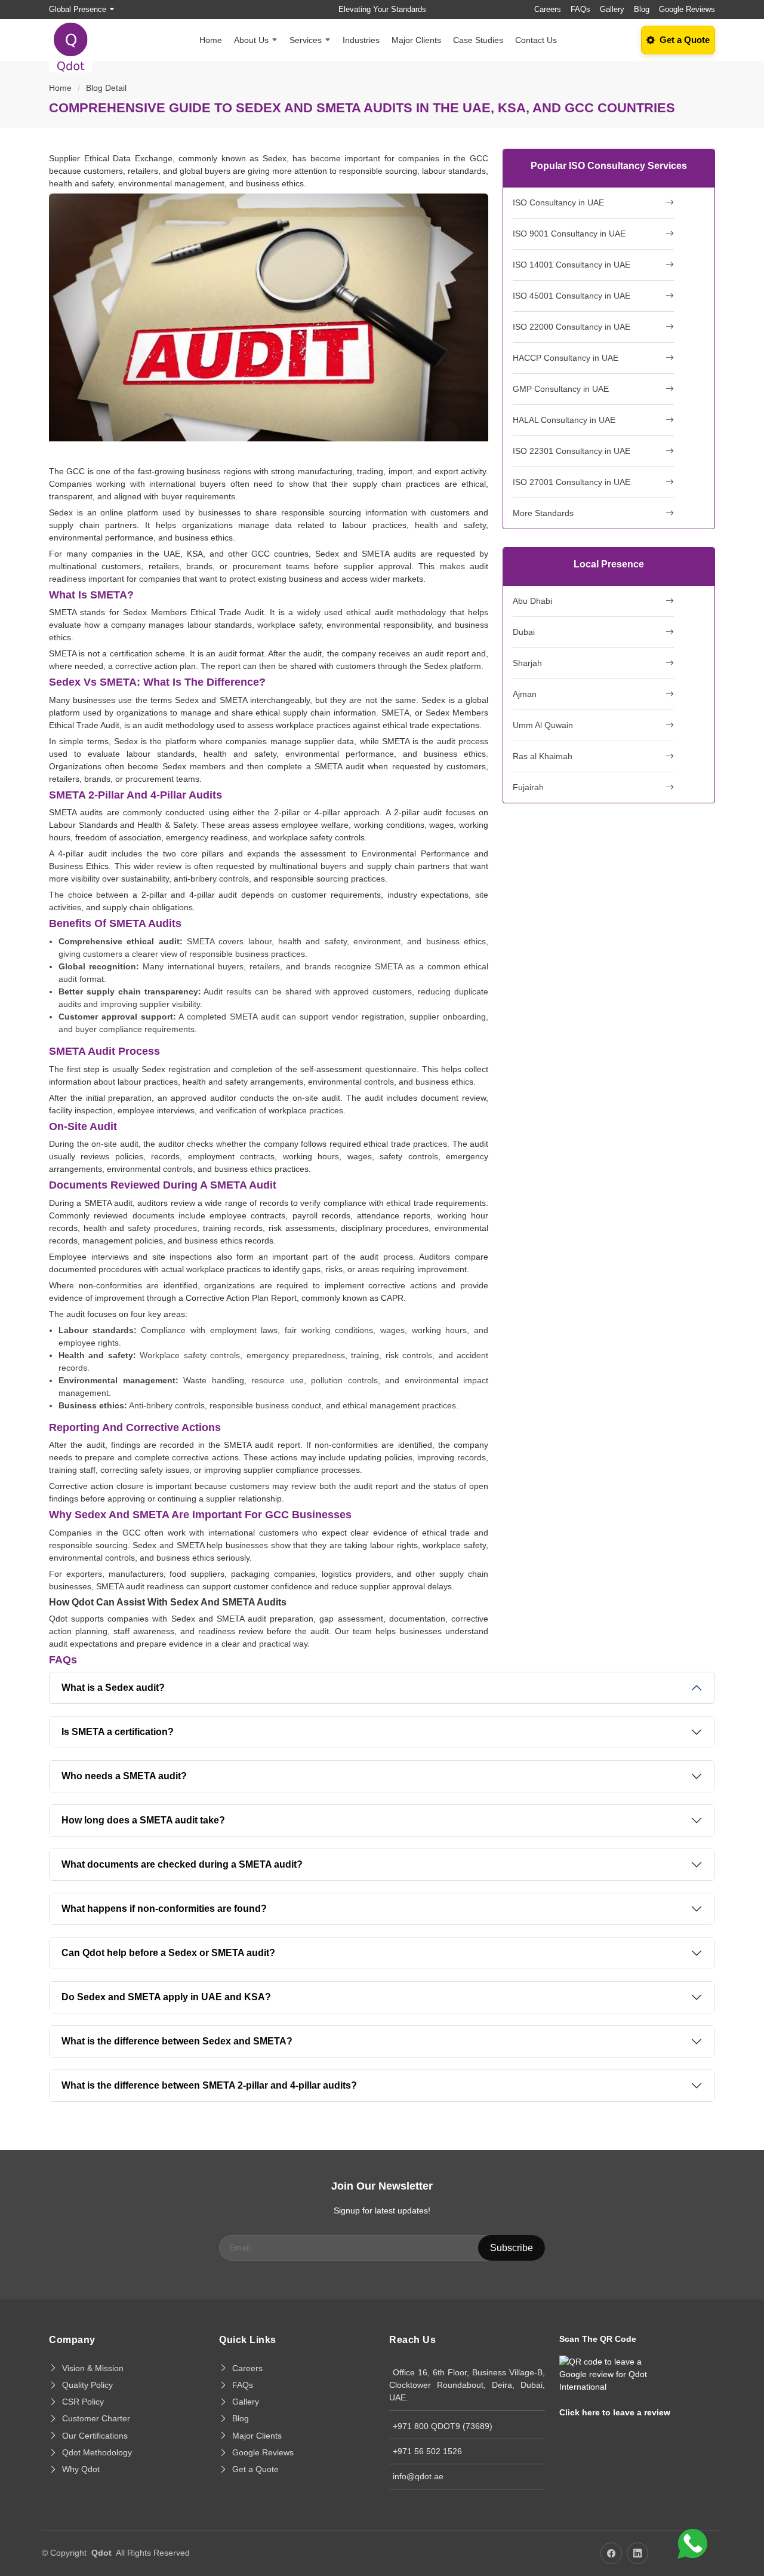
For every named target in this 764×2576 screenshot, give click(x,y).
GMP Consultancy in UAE (561, 389)
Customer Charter (96, 2418)
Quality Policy (87, 2385)
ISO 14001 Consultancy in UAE (572, 265)
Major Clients (416, 40)
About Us (251, 40)
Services (306, 40)
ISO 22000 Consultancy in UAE (572, 327)
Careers (548, 9)
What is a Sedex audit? (113, 1688)
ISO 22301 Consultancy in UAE (572, 451)
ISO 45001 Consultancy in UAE (572, 296)
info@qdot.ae (418, 2476)
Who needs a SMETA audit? (124, 1776)
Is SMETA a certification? (118, 1732)
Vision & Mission (93, 2368)
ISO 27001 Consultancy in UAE (572, 482)
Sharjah (527, 663)
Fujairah (528, 787)
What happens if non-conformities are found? (164, 1909)
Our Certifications (95, 2436)
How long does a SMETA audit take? (143, 1820)
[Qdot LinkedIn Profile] (637, 2553)
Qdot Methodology (97, 2452)
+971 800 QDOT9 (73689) (443, 2426)
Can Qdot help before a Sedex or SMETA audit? (168, 1953)
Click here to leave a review (615, 2412)
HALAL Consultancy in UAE (564, 420)
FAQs (580, 9)
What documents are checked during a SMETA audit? (182, 1864)
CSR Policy (83, 2402)
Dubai (524, 632)
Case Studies (478, 40)
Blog (642, 9)
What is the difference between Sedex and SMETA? (177, 2041)
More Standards (543, 513)
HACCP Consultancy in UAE (566, 358)
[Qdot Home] (77, 40)
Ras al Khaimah (543, 756)
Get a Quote (255, 2469)
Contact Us (536, 40)
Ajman (525, 694)
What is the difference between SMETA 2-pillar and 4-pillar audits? (209, 2085)
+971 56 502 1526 (427, 2451)
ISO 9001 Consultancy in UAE (569, 234)
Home (211, 40)
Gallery (612, 9)
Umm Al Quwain (543, 725)
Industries (361, 40)
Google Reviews (687, 9)
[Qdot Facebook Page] (611, 2553)
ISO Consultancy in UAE (558, 202)
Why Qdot (81, 2469)
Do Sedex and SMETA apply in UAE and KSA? (166, 1997)
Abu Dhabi (532, 601)
